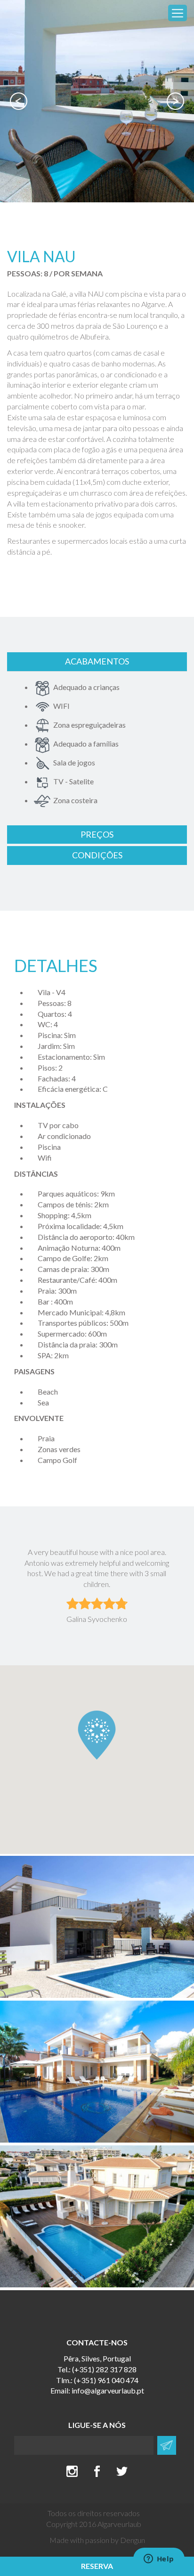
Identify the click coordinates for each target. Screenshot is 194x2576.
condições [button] (97, 855)
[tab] (97, 662)
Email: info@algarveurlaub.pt (97, 2390)
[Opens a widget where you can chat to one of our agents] (159, 2559)
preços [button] (97, 834)
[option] (97, 101)
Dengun (133, 2540)
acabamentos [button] (97, 661)
